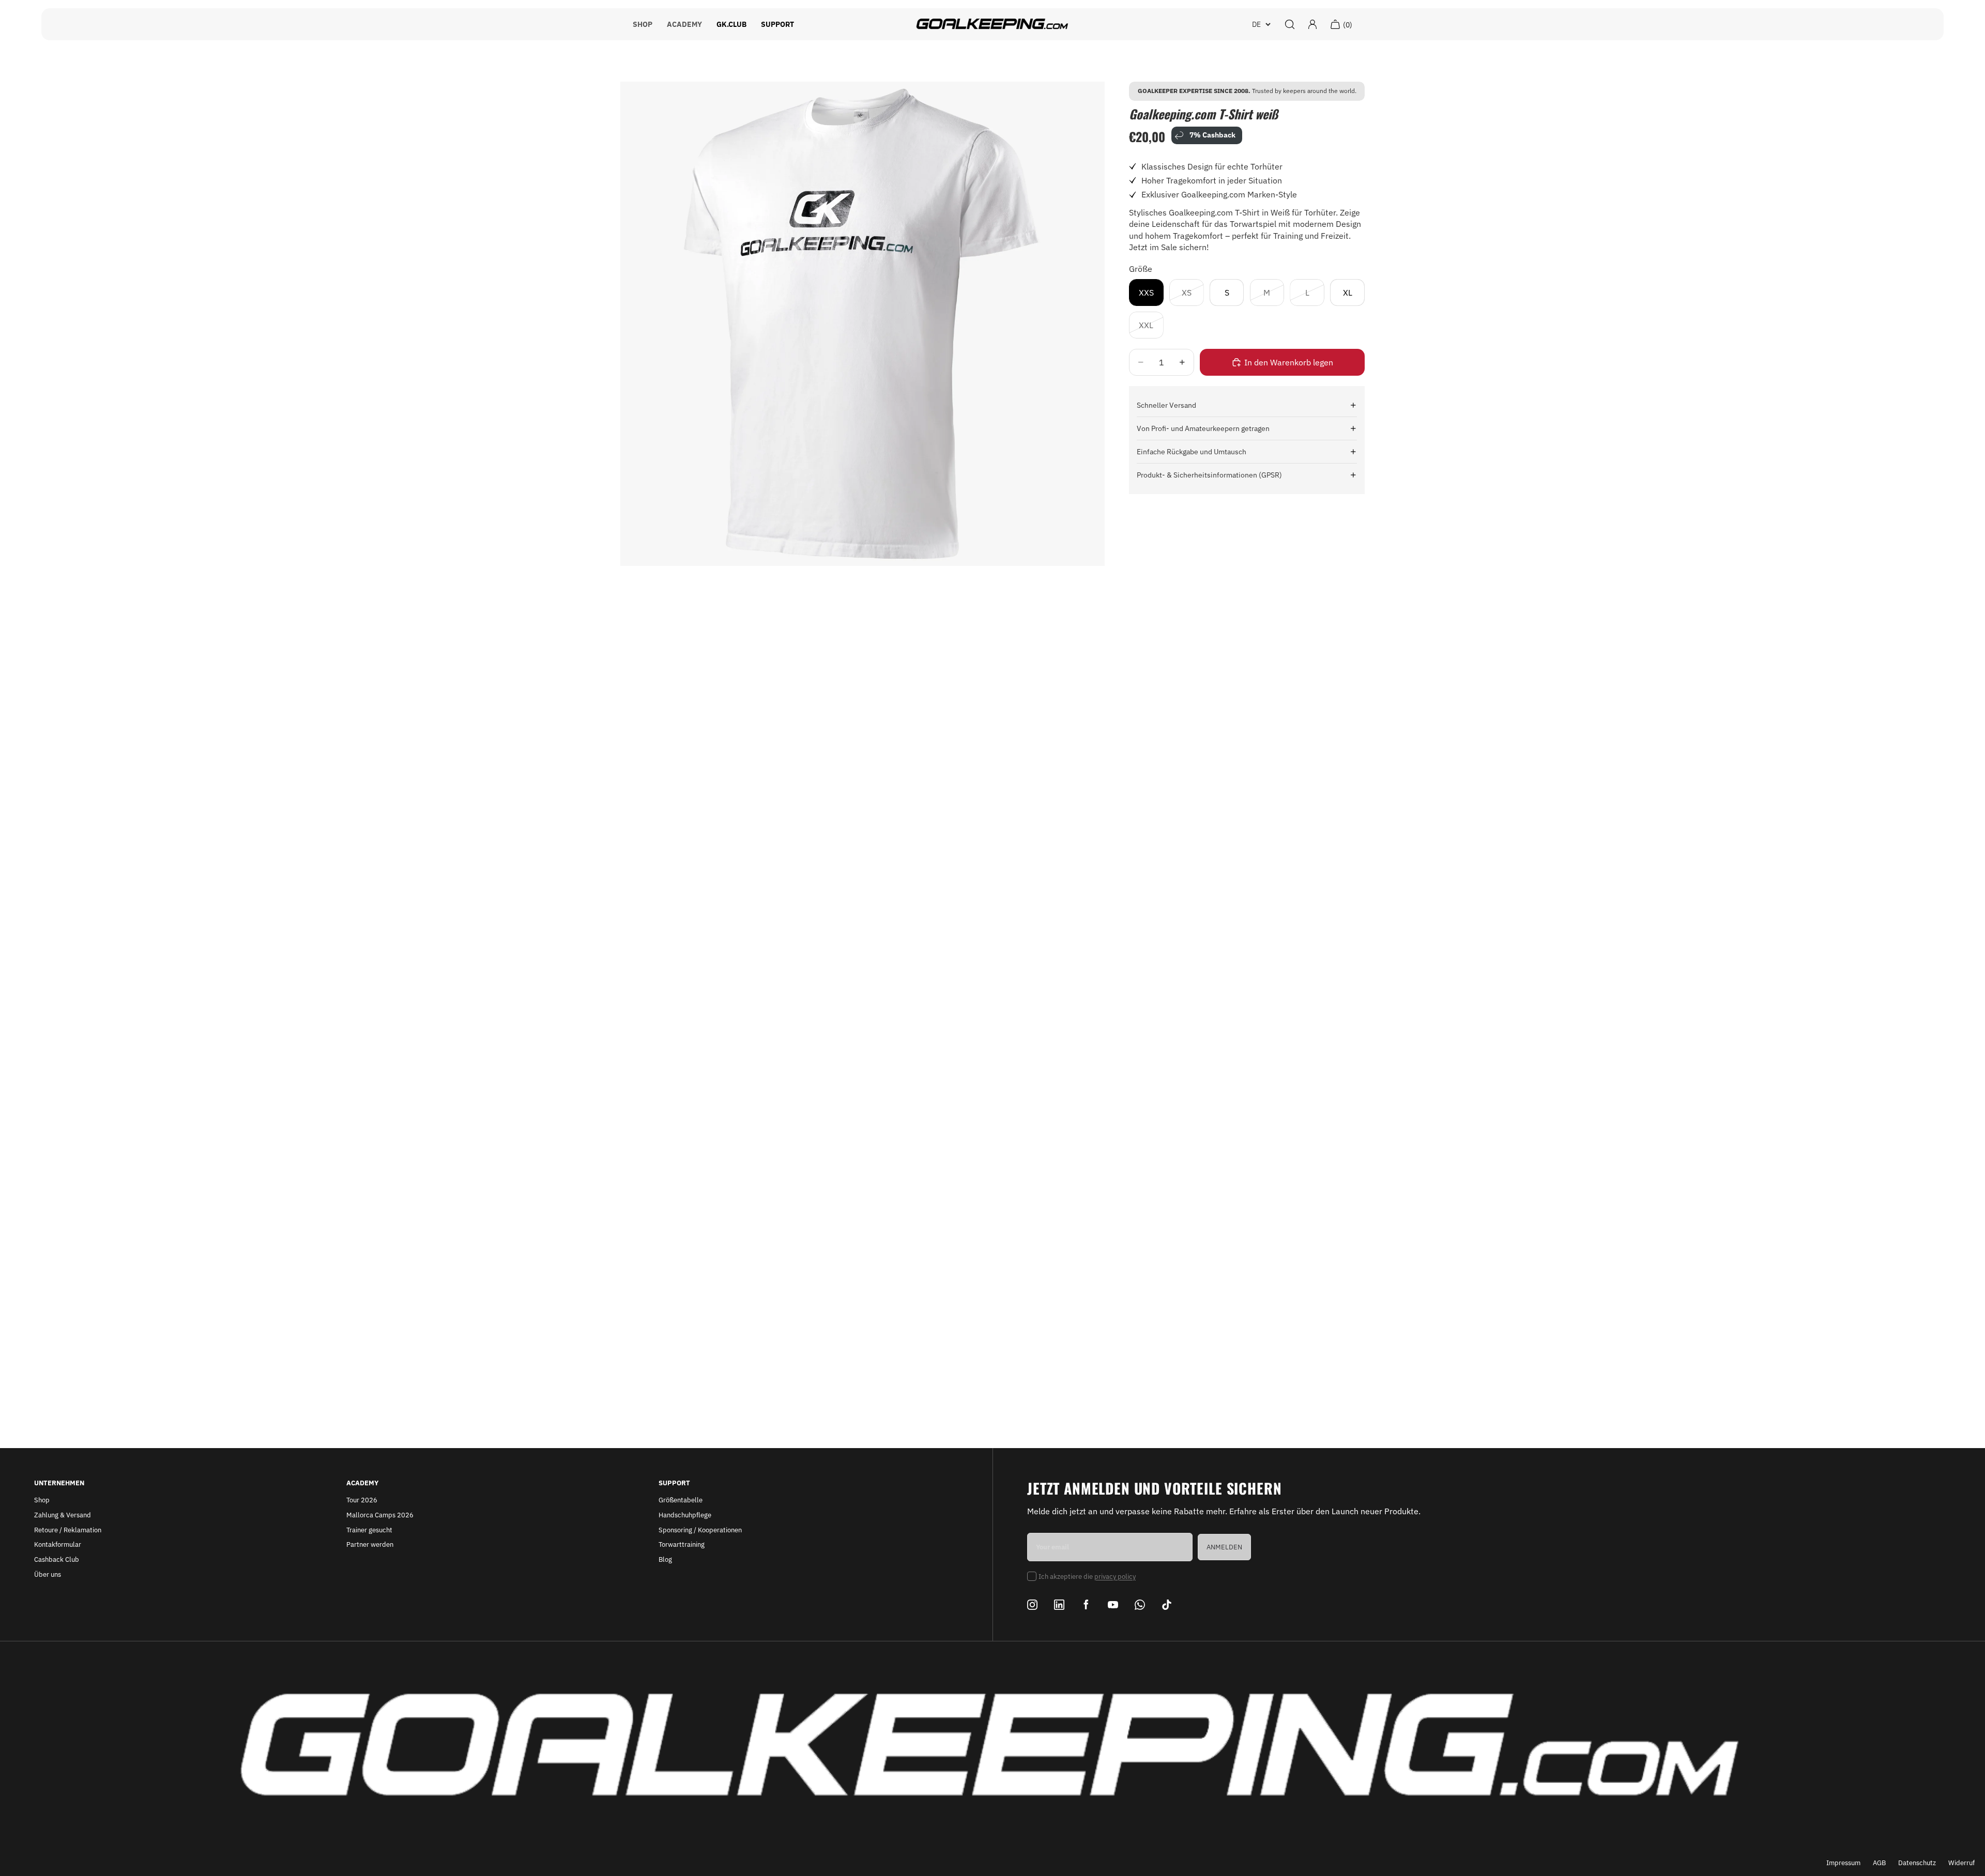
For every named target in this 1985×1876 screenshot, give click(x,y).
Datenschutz (1917, 1863)
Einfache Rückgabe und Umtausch (1192, 452)
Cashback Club (57, 1559)
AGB (1879, 1863)
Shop (42, 1500)
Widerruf (1961, 1863)
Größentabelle (681, 1500)
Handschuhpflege (685, 1515)
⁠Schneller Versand (1166, 405)
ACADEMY (684, 24)
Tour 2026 (362, 1500)
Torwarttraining (682, 1544)
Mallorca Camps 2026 (380, 1515)
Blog (665, 1559)
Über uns (48, 1574)
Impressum (1843, 1863)
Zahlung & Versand (63, 1515)
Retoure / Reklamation (68, 1530)
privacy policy (1115, 1577)
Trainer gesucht (369, 1530)
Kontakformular (58, 1544)
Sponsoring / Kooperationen (700, 1530)
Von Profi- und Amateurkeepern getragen (1203, 428)
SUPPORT (777, 24)
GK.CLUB (731, 24)
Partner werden (370, 1544)
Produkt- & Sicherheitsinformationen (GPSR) (1209, 475)
